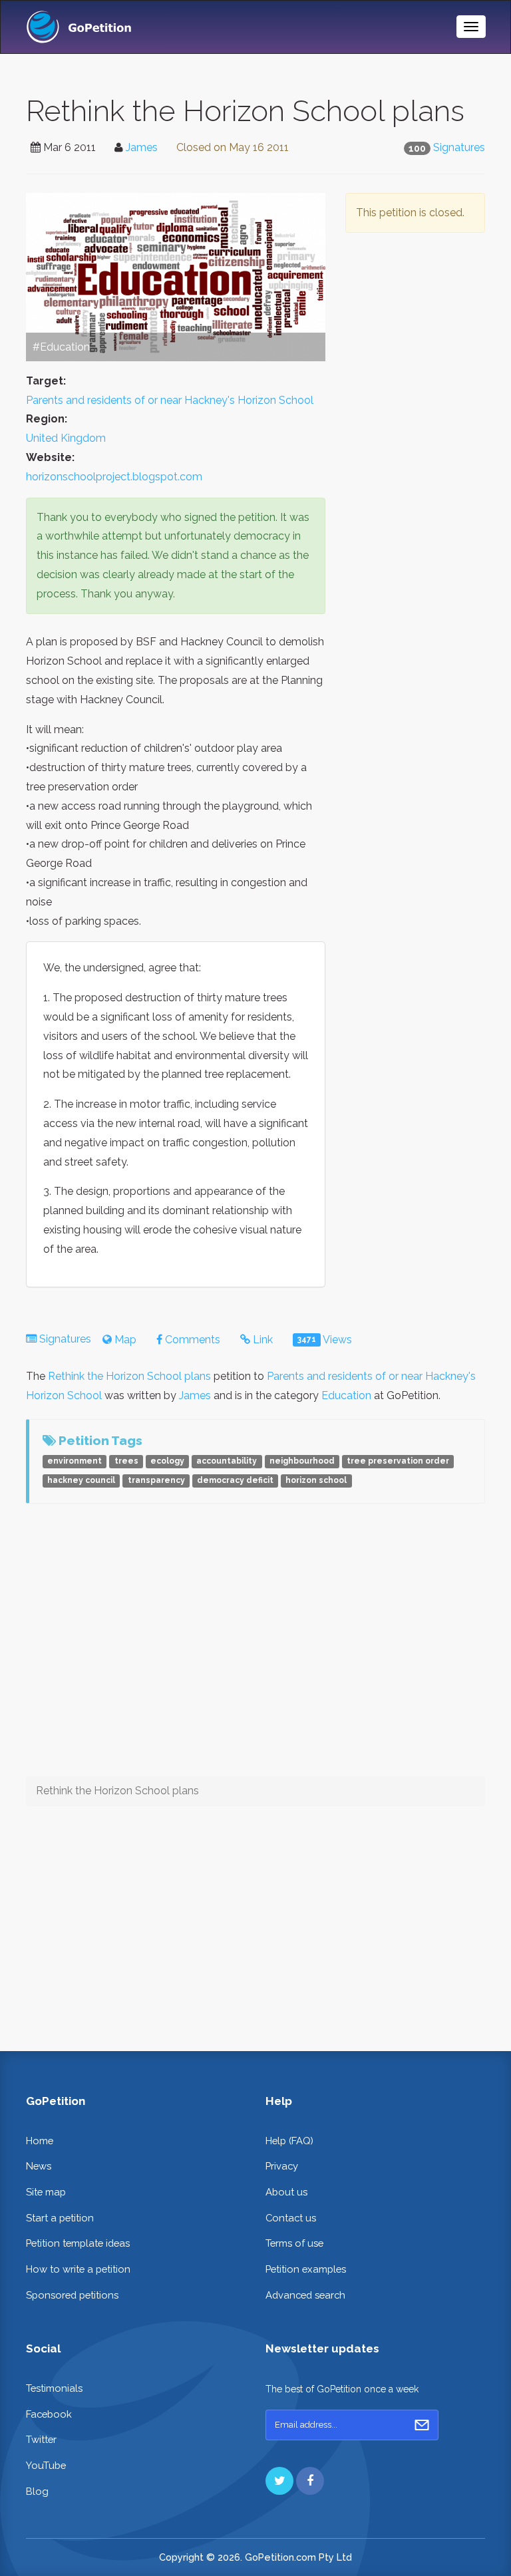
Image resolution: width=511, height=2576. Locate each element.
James (142, 147)
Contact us (291, 2218)
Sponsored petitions (72, 2295)
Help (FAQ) (289, 2141)
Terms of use (294, 2243)
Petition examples (306, 2269)
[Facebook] (310, 2481)
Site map (46, 2192)
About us (286, 2192)
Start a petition (60, 2218)
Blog (37, 2491)
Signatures (459, 147)
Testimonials (54, 2388)
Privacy (282, 2166)
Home (40, 2141)
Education (346, 1395)
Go (422, 2425)
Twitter (41, 2439)
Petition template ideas (78, 2243)
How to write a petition (78, 2269)
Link (261, 1340)
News (39, 2166)
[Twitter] (279, 2481)
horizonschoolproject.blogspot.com (114, 477)
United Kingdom (66, 438)
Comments (191, 1340)
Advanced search (305, 2295)
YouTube (46, 2465)
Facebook (49, 2414)
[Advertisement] (415, 345)
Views (325, 1340)
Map (124, 1340)
